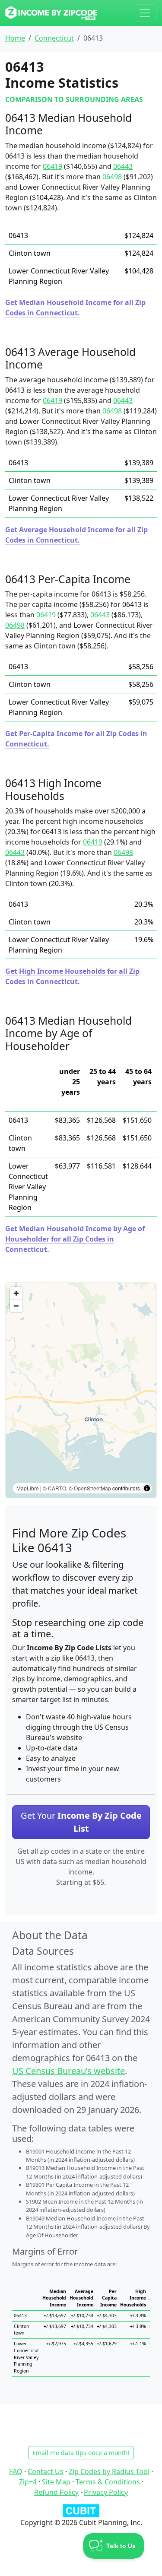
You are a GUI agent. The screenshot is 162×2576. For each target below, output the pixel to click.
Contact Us (46, 2471)
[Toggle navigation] (145, 13)
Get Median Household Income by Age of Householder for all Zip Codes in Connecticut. (75, 1239)
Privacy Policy (106, 2492)
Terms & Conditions (108, 2482)
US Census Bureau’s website (68, 2071)
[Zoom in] (16, 1293)
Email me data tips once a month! (81, 2453)
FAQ (16, 2471)
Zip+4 (28, 2482)
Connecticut (54, 38)
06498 (112, 177)
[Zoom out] (16, 1306)
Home (15, 38)
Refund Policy (56, 2492)
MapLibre (28, 1488)
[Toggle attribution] (147, 1488)
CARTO (57, 1488)
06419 (52, 166)
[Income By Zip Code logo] (51, 13)
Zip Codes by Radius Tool (109, 2471)
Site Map (56, 2482)
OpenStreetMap (92, 1488)
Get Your (81, 1822)
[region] (81, 1390)
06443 (123, 166)
